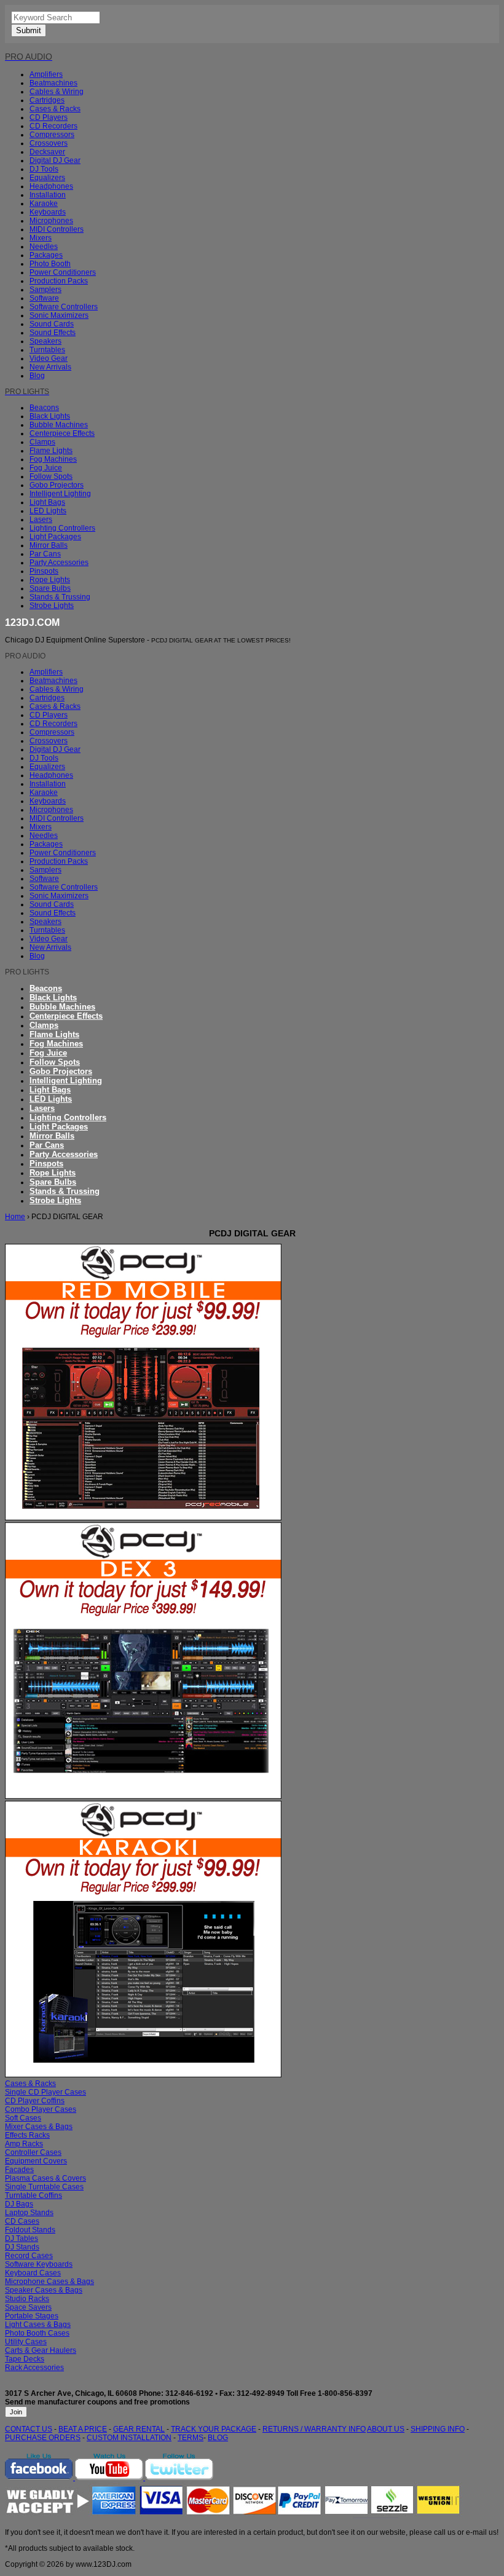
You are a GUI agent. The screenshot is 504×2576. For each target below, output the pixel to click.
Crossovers (49, 143)
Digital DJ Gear (55, 160)
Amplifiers (46, 74)
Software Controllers (64, 307)
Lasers (41, 520)
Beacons (44, 408)
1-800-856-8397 (345, 2393)
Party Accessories (59, 563)
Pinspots (44, 571)
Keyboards (48, 212)
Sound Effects (53, 333)
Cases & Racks (55, 109)
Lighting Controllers (62, 528)
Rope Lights (50, 580)
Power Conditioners (63, 272)
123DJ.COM (32, 622)
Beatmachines (53, 83)
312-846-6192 (189, 2393)
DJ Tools (44, 169)
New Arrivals (50, 367)
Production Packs (59, 281)
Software (44, 298)
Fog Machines (53, 459)
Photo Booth (50, 264)
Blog (37, 376)
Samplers (45, 290)
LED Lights (48, 511)
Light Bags (47, 502)
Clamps (42, 442)
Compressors (52, 135)
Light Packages (55, 537)
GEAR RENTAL (139, 2429)
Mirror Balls (49, 545)
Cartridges (47, 100)
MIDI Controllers (57, 229)
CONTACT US (29, 2429)
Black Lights (50, 416)
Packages (46, 255)
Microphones (51, 221)
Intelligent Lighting (60, 494)
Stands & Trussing (60, 597)
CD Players (49, 117)
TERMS (191, 2438)
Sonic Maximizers (59, 315)
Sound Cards (52, 324)
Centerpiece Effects (62, 433)
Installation (48, 195)
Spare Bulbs (50, 588)
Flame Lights (51, 451)
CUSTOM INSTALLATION (129, 2438)
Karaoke (44, 203)
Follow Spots (51, 476)
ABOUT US (386, 2429)
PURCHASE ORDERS (43, 2438)
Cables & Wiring (57, 92)
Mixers (41, 238)
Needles (44, 247)
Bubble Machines (59, 425)
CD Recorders (53, 126)
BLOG (218, 2438)
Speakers (45, 341)
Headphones (51, 186)
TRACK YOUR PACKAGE (214, 2429)
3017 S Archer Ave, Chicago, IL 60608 (71, 2393)
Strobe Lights (52, 606)
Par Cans (45, 554)
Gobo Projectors (57, 485)
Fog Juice (46, 468)
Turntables (47, 350)
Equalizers (47, 178)
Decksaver (47, 152)
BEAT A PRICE (83, 2429)
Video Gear (49, 358)
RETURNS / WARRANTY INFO (314, 2429)
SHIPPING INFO (438, 2429)
